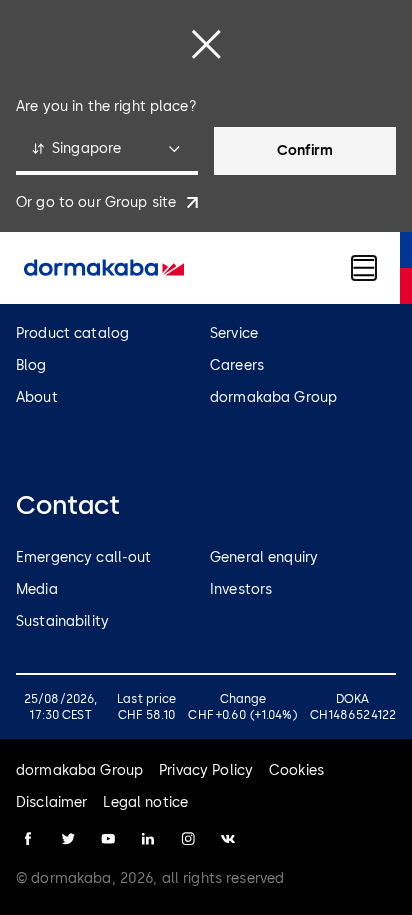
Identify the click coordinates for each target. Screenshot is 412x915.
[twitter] (68, 839)
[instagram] (188, 839)
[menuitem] (104, 268)
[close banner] (206, 44)
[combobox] (107, 151)
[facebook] (28, 839)
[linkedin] (148, 839)
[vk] (228, 839)
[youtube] (108, 839)
